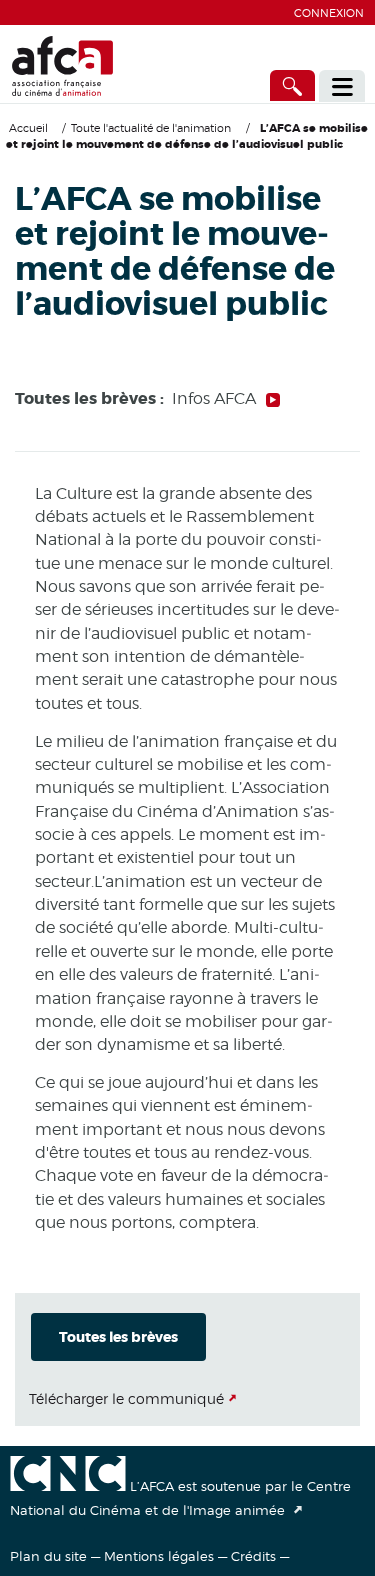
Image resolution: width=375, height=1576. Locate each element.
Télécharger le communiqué (126, 1398)
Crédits (253, 1556)
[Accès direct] (293, 85)
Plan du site (48, 1556)
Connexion (329, 13)
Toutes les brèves (118, 1337)
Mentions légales (159, 1556)
